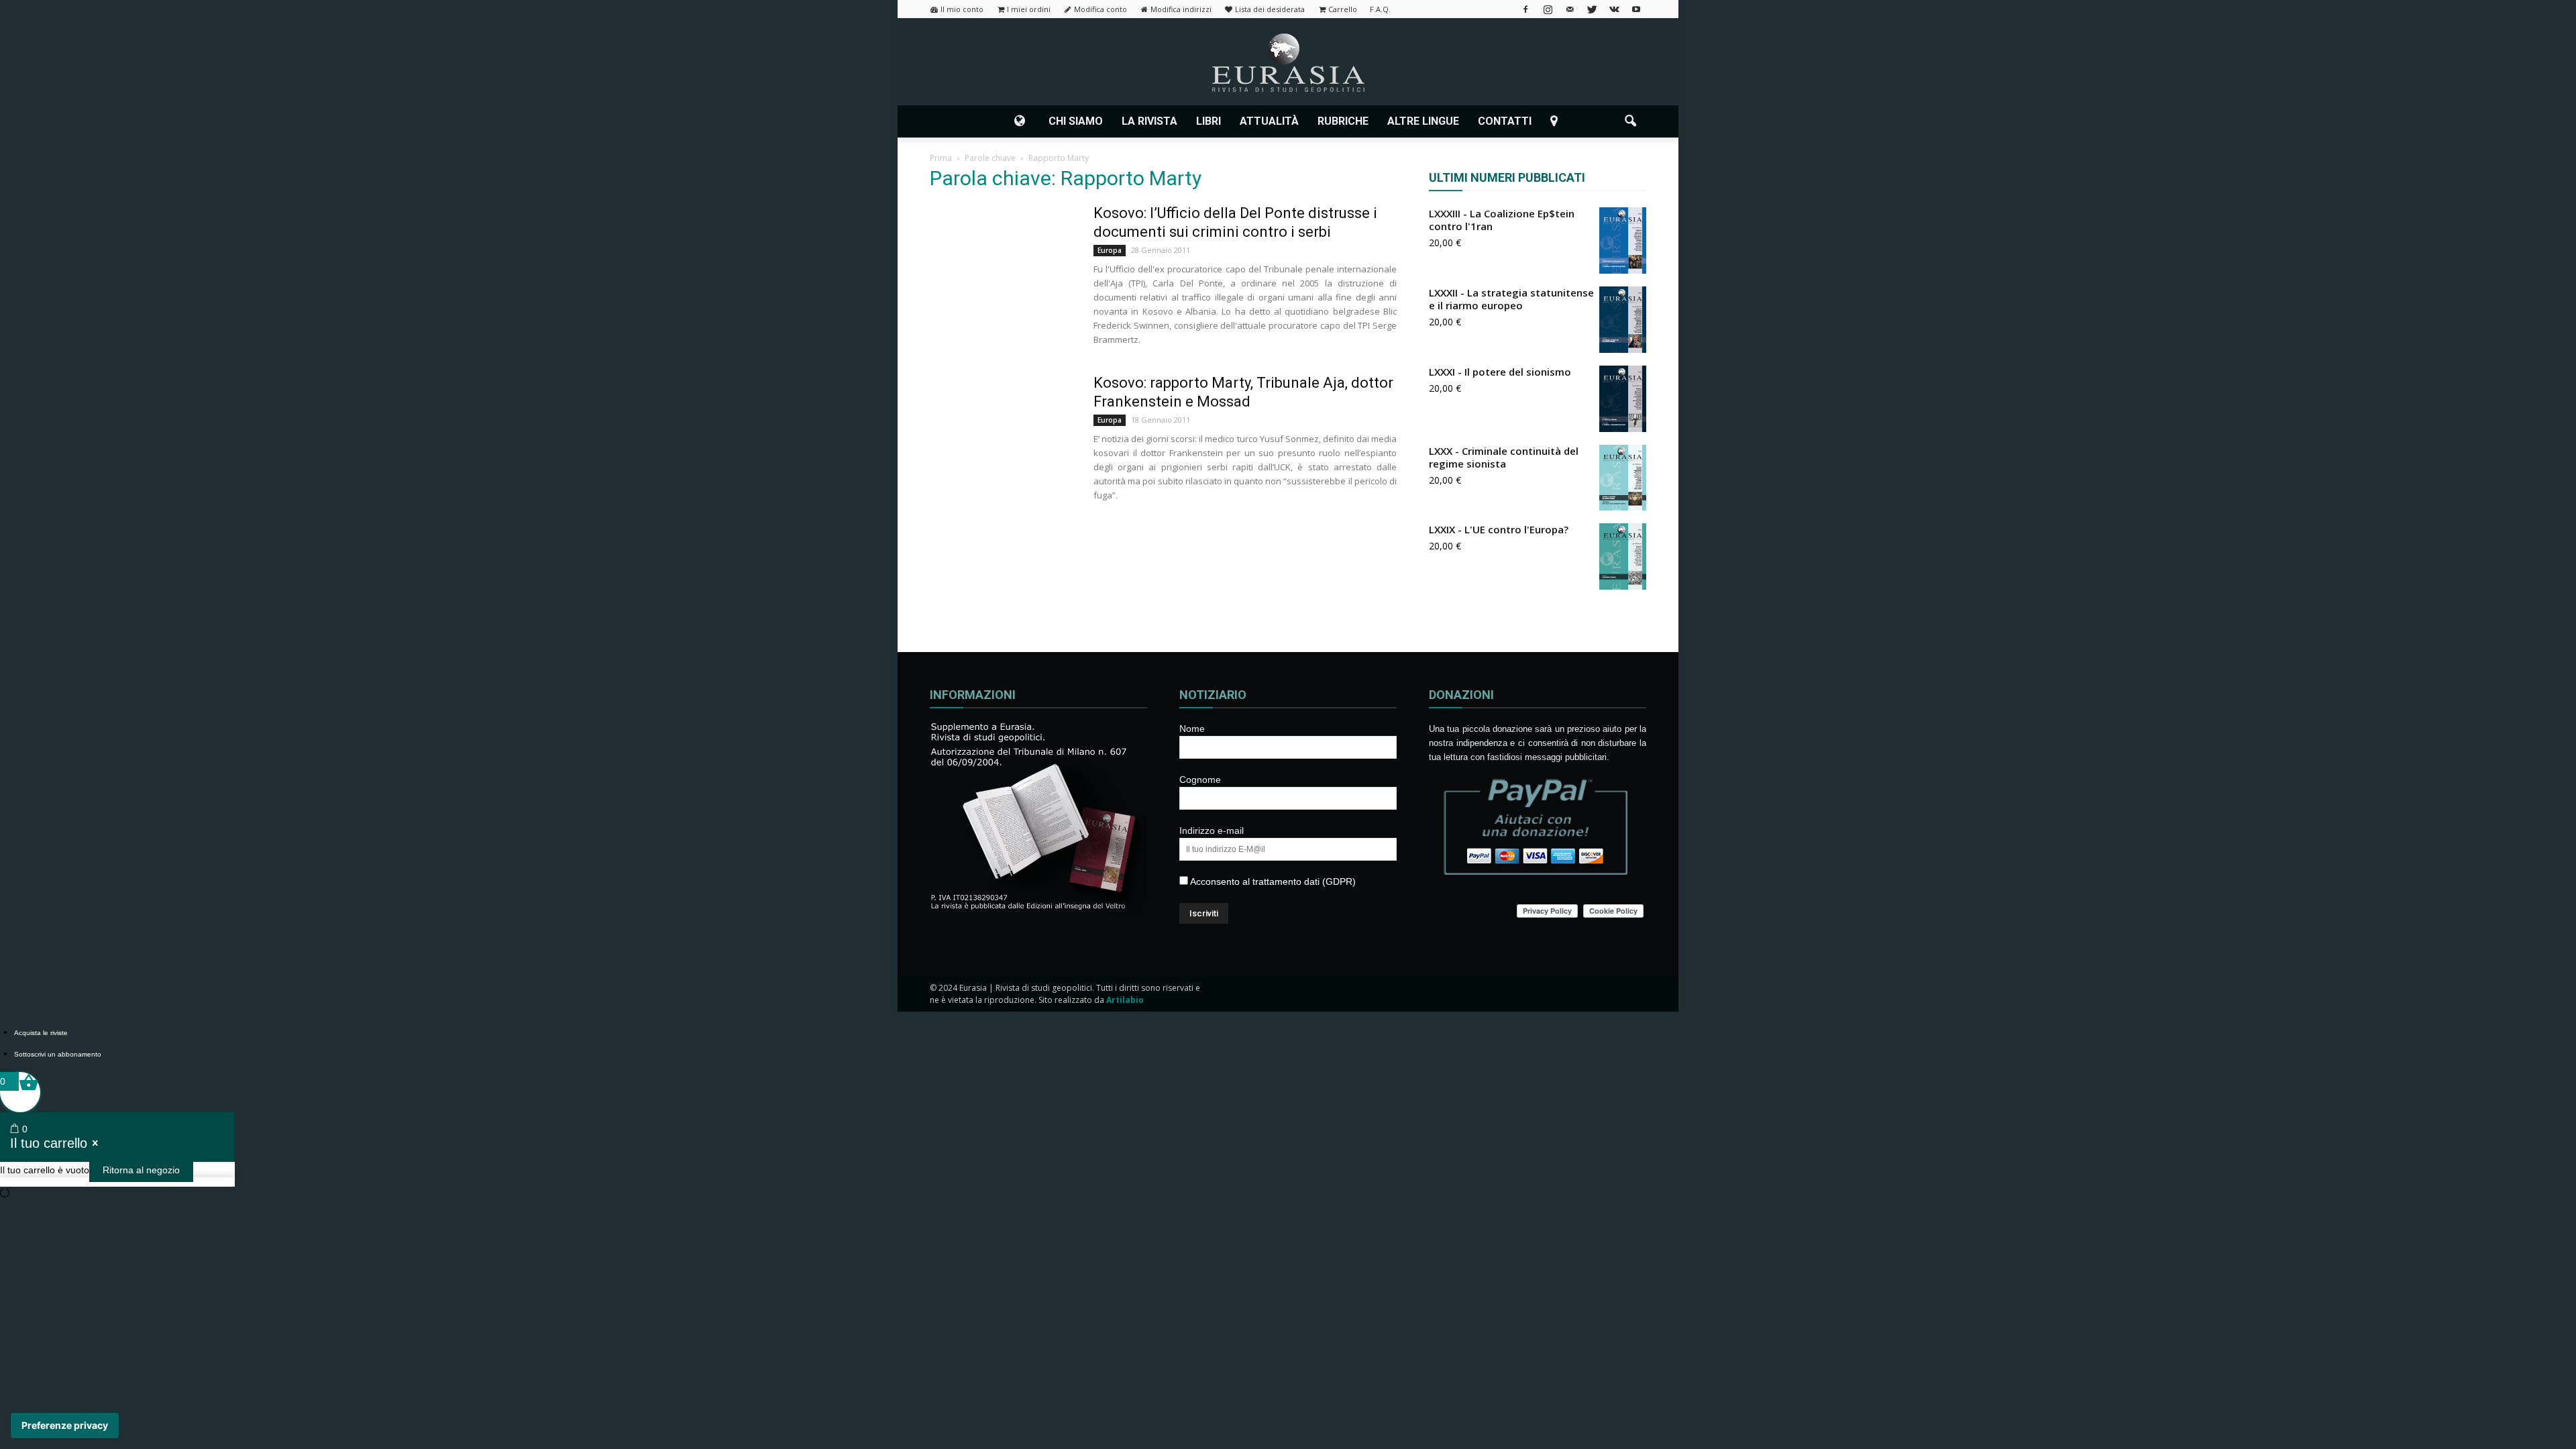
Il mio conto (962, 9)
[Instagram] (1548, 9)
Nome (1192, 729)
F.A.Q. (1380, 9)
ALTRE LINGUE (1423, 121)
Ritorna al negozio (141, 1170)
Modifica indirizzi (1181, 9)
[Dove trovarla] (1556, 121)
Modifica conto (1101, 9)
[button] (1630, 121)
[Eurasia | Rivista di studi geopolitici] (1288, 63)
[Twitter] (1592, 9)
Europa (1110, 250)
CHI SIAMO (1076, 121)
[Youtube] (1636, 9)
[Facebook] (1525, 9)
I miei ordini (1029, 9)
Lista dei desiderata (1270, 9)
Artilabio (1125, 1000)
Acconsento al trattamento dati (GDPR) (1272, 881)
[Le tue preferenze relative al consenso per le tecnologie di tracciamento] (65, 1426)
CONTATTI (1505, 121)
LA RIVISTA (1149, 121)
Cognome (1200, 780)
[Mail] (1570, 9)
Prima (941, 158)
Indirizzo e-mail (1212, 830)
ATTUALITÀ (1269, 121)
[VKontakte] (1614, 9)
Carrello (1343, 9)
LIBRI (1209, 121)
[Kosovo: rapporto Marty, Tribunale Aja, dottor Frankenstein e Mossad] (1003, 424)
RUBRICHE (1343, 121)
